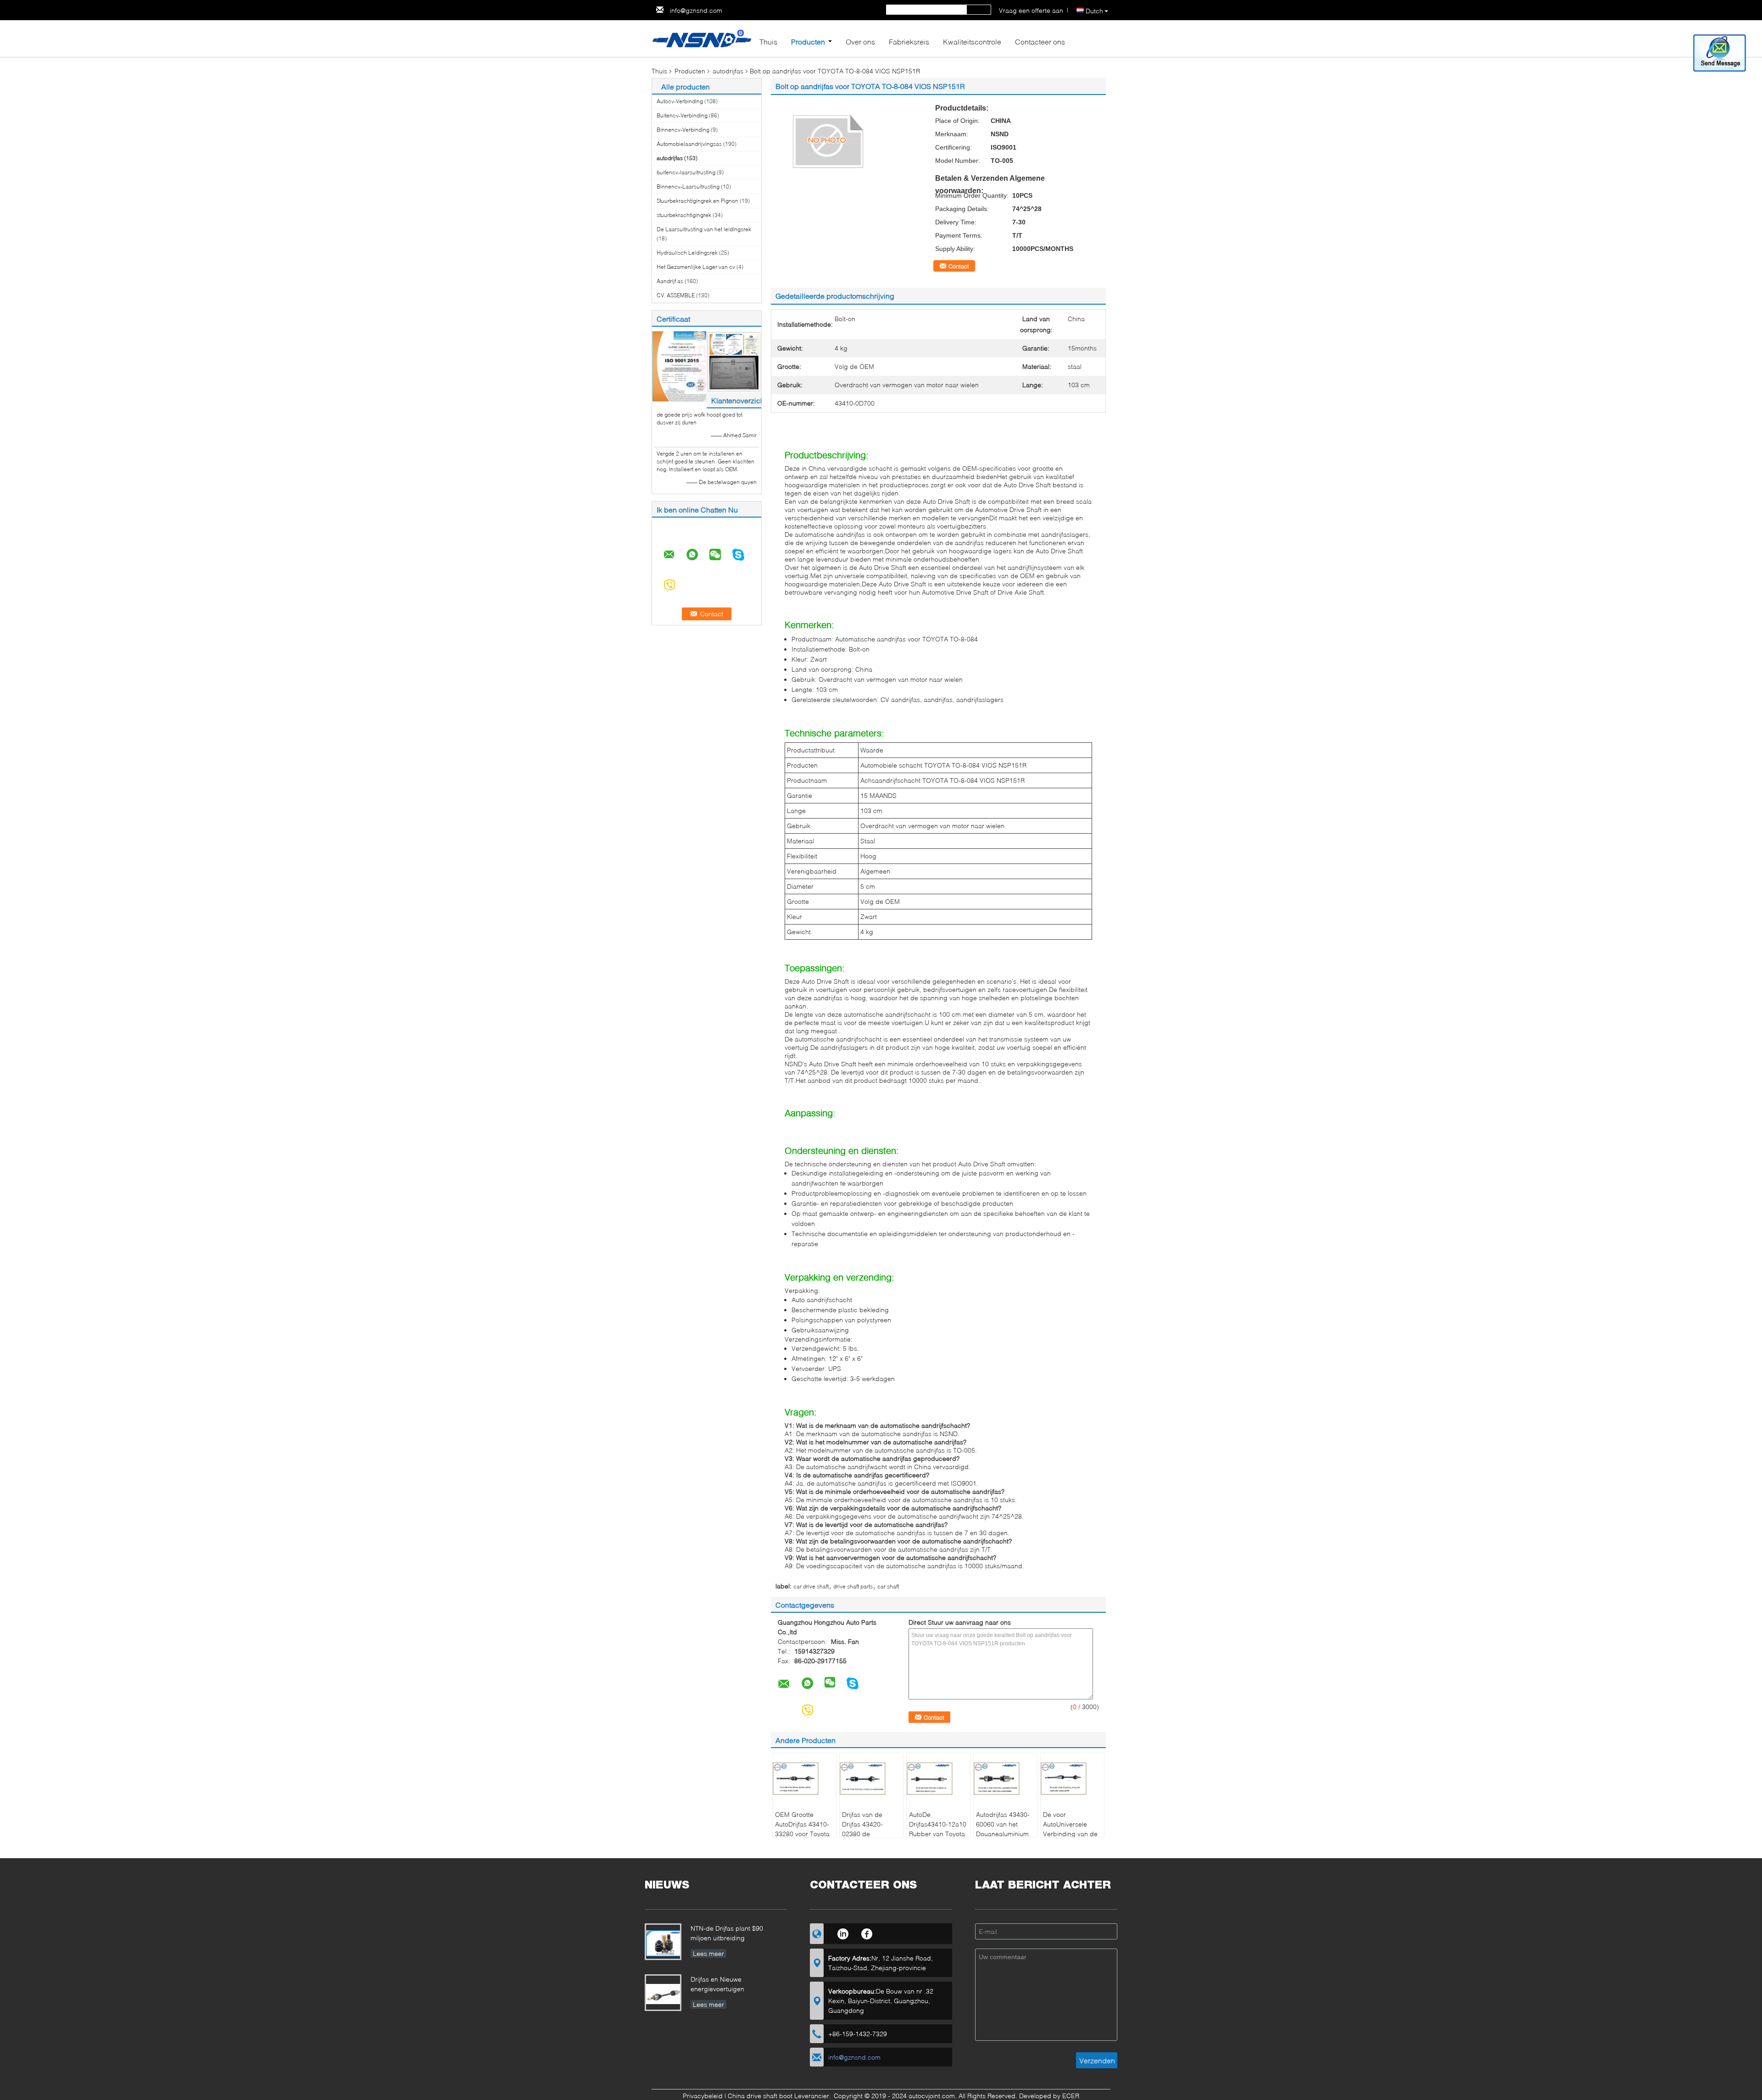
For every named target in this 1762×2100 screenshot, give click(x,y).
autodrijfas (728, 71)
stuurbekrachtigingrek (684, 215)
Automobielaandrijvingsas (689, 144)
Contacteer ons (1040, 42)
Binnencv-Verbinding (683, 130)
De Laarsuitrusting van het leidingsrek (704, 229)
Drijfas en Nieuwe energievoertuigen (717, 1984)
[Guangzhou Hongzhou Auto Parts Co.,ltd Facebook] (867, 1933)
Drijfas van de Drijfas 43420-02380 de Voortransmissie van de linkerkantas (870, 1834)
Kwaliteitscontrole (972, 42)
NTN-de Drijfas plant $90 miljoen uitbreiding (727, 1933)
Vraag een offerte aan (1031, 10)
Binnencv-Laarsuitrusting (688, 187)
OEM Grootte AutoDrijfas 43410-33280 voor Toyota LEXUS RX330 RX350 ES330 (802, 1834)
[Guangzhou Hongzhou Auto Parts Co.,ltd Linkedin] (843, 1933)
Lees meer (708, 1953)
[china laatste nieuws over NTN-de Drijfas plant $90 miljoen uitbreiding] (664, 1943)
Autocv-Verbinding (680, 101)
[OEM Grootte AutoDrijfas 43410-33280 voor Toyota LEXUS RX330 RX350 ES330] (804, 1778)
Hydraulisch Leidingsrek (687, 253)
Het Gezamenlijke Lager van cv (696, 267)
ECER (1071, 2096)
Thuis (768, 42)
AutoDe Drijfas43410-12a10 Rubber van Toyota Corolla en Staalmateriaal (938, 1834)
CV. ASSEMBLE (676, 295)
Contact (959, 266)
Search (979, 10)
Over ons (860, 42)
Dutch (1094, 11)
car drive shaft (811, 1586)
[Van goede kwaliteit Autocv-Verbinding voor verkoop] (679, 366)
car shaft (888, 1586)
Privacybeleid (703, 2096)
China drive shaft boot (760, 2096)
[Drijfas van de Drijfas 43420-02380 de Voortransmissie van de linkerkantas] (871, 1778)
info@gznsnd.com (696, 10)
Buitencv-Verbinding (682, 115)
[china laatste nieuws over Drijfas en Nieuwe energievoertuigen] (664, 1994)
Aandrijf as (670, 281)
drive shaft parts (853, 1586)
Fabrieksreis (909, 42)
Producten (808, 42)
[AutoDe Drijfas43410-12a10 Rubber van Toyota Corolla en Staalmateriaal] (938, 1778)
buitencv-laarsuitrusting (686, 172)
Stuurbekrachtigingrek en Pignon (697, 201)
